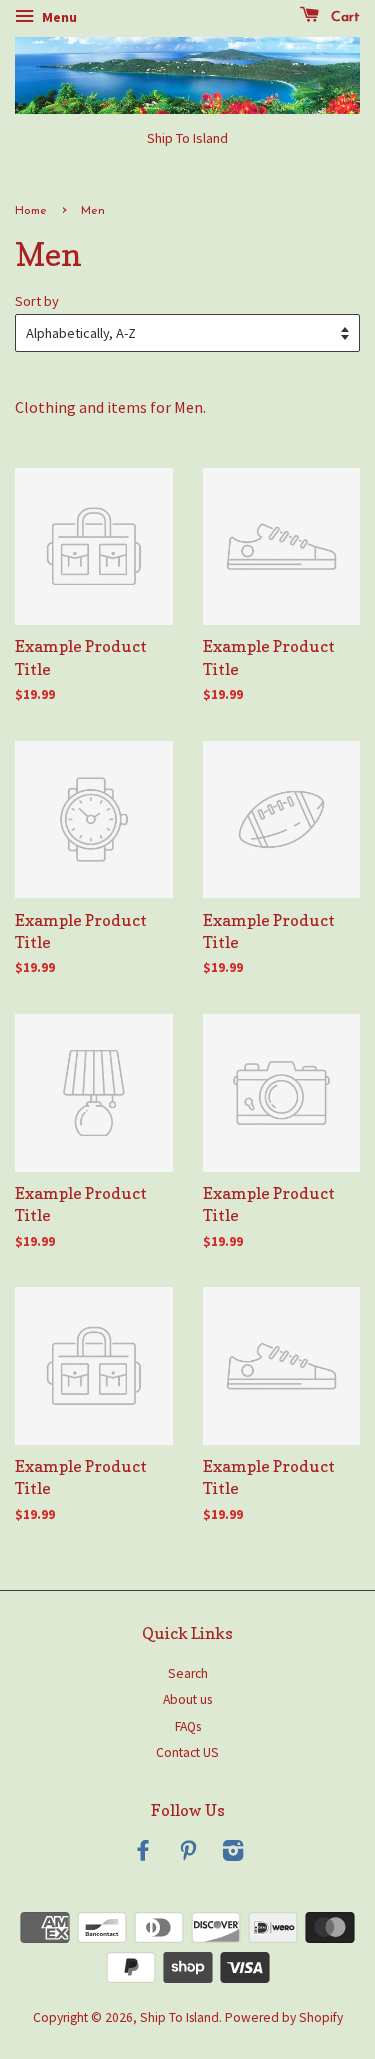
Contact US (187, 1752)
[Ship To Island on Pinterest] (188, 1854)
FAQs (188, 1726)
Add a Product (149, 685)
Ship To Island (179, 2017)
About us (187, 1699)
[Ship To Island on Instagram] (233, 1854)
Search (188, 1673)
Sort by (37, 301)
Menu (58, 17)
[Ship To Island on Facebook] (143, 1854)
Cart (343, 17)
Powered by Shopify (284, 2017)
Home (31, 211)
